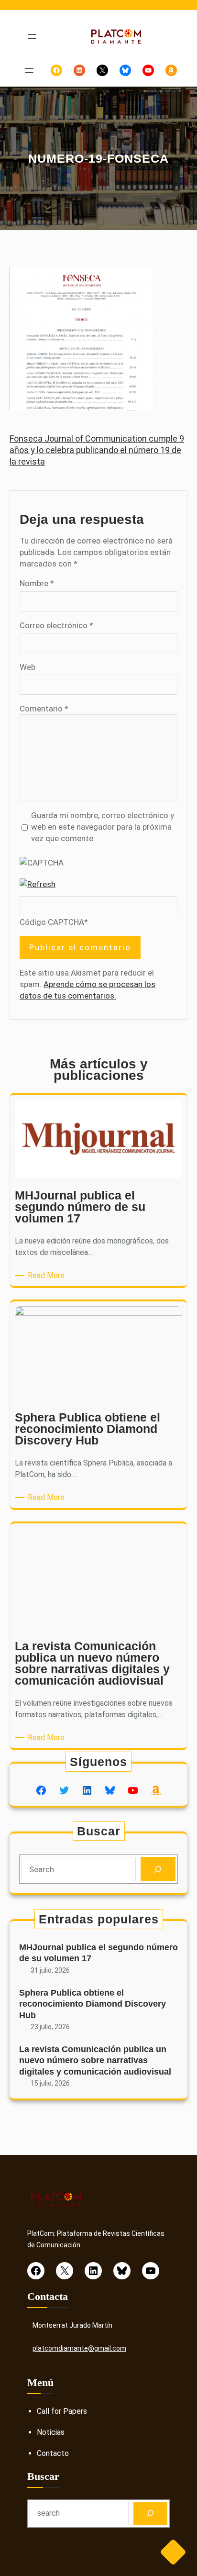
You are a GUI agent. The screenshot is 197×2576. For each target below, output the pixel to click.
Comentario (44, 709)
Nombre (37, 583)
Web (27, 667)
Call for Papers (62, 2411)
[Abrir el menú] (32, 36)
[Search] (158, 1869)
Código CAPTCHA (52, 922)
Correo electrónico (56, 625)
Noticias (51, 2432)
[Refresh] (38, 884)
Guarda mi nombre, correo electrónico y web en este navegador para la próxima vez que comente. (103, 827)
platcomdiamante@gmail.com (79, 2348)
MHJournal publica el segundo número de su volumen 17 (98, 1953)
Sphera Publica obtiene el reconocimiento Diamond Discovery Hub (93, 2004)
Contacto (53, 2453)
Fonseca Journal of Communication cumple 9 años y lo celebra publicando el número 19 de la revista (97, 450)
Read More (48, 1276)
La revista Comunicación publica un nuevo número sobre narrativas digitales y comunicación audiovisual (95, 2060)
